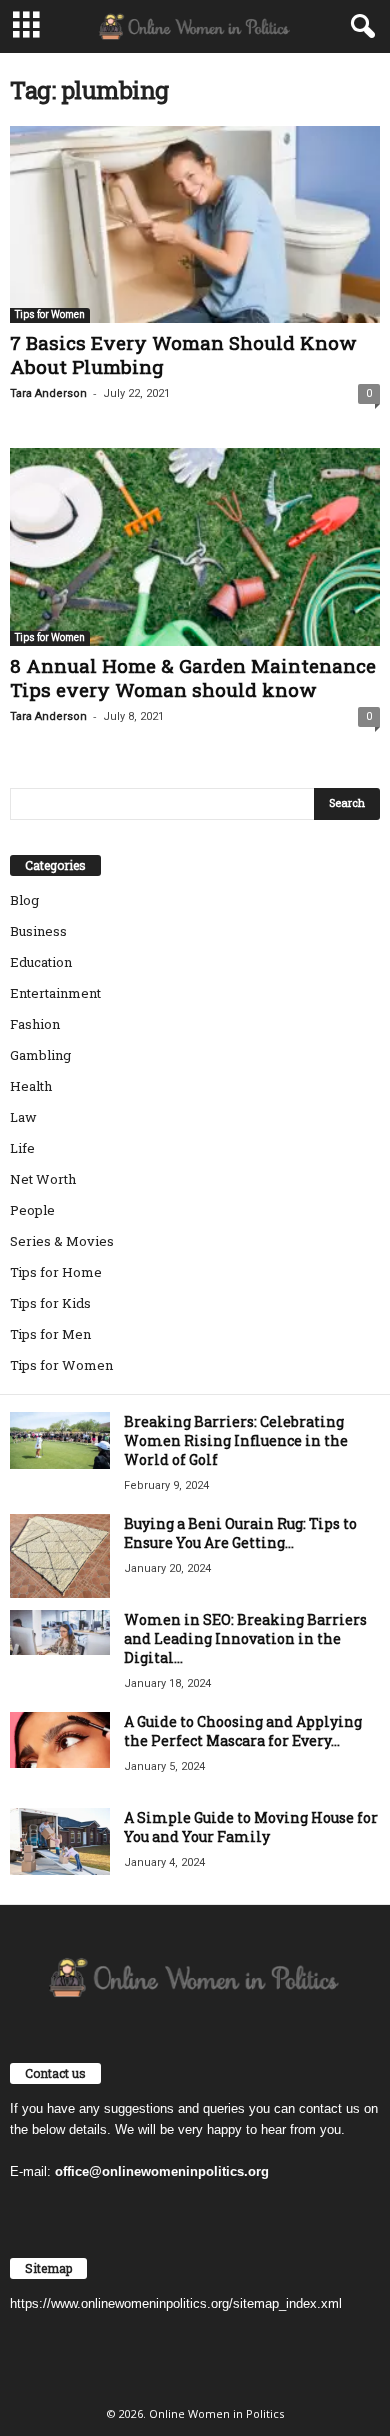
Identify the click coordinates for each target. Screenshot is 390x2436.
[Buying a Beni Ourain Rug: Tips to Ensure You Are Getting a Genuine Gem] (60, 1556)
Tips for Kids (50, 1303)
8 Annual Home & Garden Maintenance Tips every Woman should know (193, 677)
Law (23, 1117)
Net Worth (43, 1179)
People (32, 1210)
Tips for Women (50, 314)
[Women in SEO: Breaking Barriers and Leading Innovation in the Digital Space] (60, 1632)
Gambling (40, 1055)
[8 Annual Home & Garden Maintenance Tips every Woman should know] (195, 546)
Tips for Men (50, 1334)
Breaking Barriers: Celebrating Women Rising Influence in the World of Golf (236, 1440)
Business (38, 931)
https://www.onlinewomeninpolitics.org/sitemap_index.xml (176, 2303)
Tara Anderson (48, 393)
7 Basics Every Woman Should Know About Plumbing (183, 354)
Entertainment (55, 993)
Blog (24, 900)
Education (41, 962)
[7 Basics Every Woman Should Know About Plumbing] (195, 224)
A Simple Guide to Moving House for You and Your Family (251, 1827)
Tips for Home (56, 1272)
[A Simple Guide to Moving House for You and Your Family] (60, 1841)
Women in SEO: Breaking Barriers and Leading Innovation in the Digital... (245, 1638)
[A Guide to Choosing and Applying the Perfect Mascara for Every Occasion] (60, 1740)
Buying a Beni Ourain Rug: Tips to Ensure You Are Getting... (240, 1533)
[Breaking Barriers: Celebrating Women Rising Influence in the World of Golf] (60, 1440)
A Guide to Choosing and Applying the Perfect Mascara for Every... (243, 1731)
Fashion (35, 1024)
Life (22, 1148)
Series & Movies (62, 1241)
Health (31, 1086)
